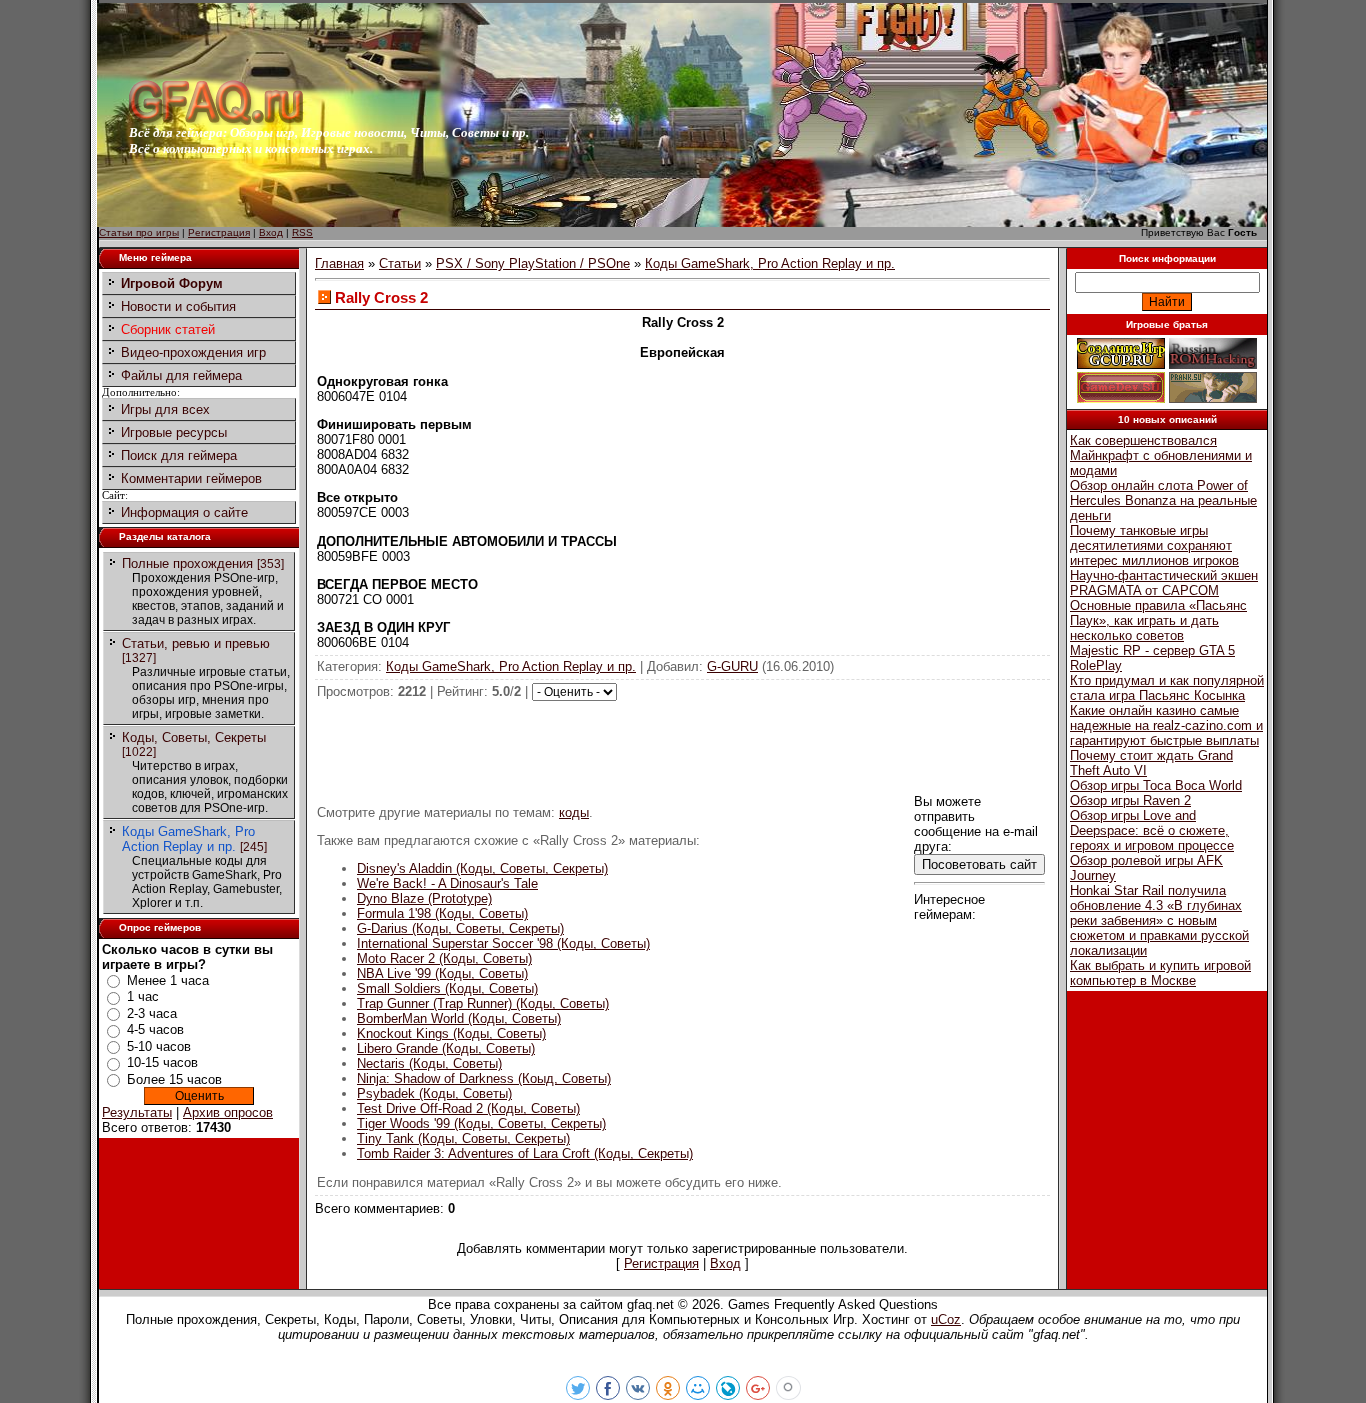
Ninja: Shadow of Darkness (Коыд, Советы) (484, 1078)
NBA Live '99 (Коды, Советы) (442, 973)
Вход (271, 232)
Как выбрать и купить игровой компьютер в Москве (1160, 973)
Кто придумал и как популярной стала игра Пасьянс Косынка (1167, 688)
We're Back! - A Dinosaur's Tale (447, 883)
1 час (143, 996)
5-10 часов (159, 1046)
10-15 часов (162, 1062)
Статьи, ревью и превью (196, 643)
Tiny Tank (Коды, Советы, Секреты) (463, 1138)
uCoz (946, 1319)
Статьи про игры (139, 232)
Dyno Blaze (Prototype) (424, 898)
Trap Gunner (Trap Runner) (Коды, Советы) (483, 1003)
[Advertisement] (683, 746)
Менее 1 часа (168, 980)
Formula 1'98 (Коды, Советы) (442, 913)
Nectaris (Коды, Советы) (429, 1063)
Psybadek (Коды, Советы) (434, 1093)
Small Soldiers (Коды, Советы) (447, 988)
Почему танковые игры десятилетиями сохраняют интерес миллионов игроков (1154, 545)
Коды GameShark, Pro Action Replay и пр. (188, 839)
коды (574, 812)
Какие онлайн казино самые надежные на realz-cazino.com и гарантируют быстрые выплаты (1166, 725)
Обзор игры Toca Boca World (1156, 785)
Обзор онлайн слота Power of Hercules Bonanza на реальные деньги (1163, 500)
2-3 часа (152, 1013)
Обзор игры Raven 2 (1130, 800)
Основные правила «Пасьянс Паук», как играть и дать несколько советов (1158, 620)
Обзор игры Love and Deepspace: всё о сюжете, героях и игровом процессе (1152, 830)
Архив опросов (228, 1112)
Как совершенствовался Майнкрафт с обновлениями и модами (1161, 455)
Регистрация (219, 232)
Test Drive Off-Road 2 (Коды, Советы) (468, 1108)
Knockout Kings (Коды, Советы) (451, 1033)
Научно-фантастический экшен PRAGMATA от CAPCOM (1164, 583)
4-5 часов (155, 1029)
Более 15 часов (174, 1079)
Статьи (400, 263)
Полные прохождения (187, 563)
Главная (339, 263)
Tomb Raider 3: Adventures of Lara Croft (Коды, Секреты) (525, 1153)
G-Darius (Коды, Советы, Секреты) (460, 928)
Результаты (137, 1112)
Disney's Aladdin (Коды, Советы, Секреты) (482, 868)
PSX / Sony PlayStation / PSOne (533, 263)
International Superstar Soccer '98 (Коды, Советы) (503, 943)
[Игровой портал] (216, 120)
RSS (302, 232)
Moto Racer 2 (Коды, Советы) (444, 958)
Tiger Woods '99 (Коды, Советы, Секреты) (481, 1123)
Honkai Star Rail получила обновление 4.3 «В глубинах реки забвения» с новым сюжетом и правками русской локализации (1159, 920)
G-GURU (732, 666)
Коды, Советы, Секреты (194, 737)
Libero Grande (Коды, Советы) (446, 1048)
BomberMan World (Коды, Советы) (459, 1018)
